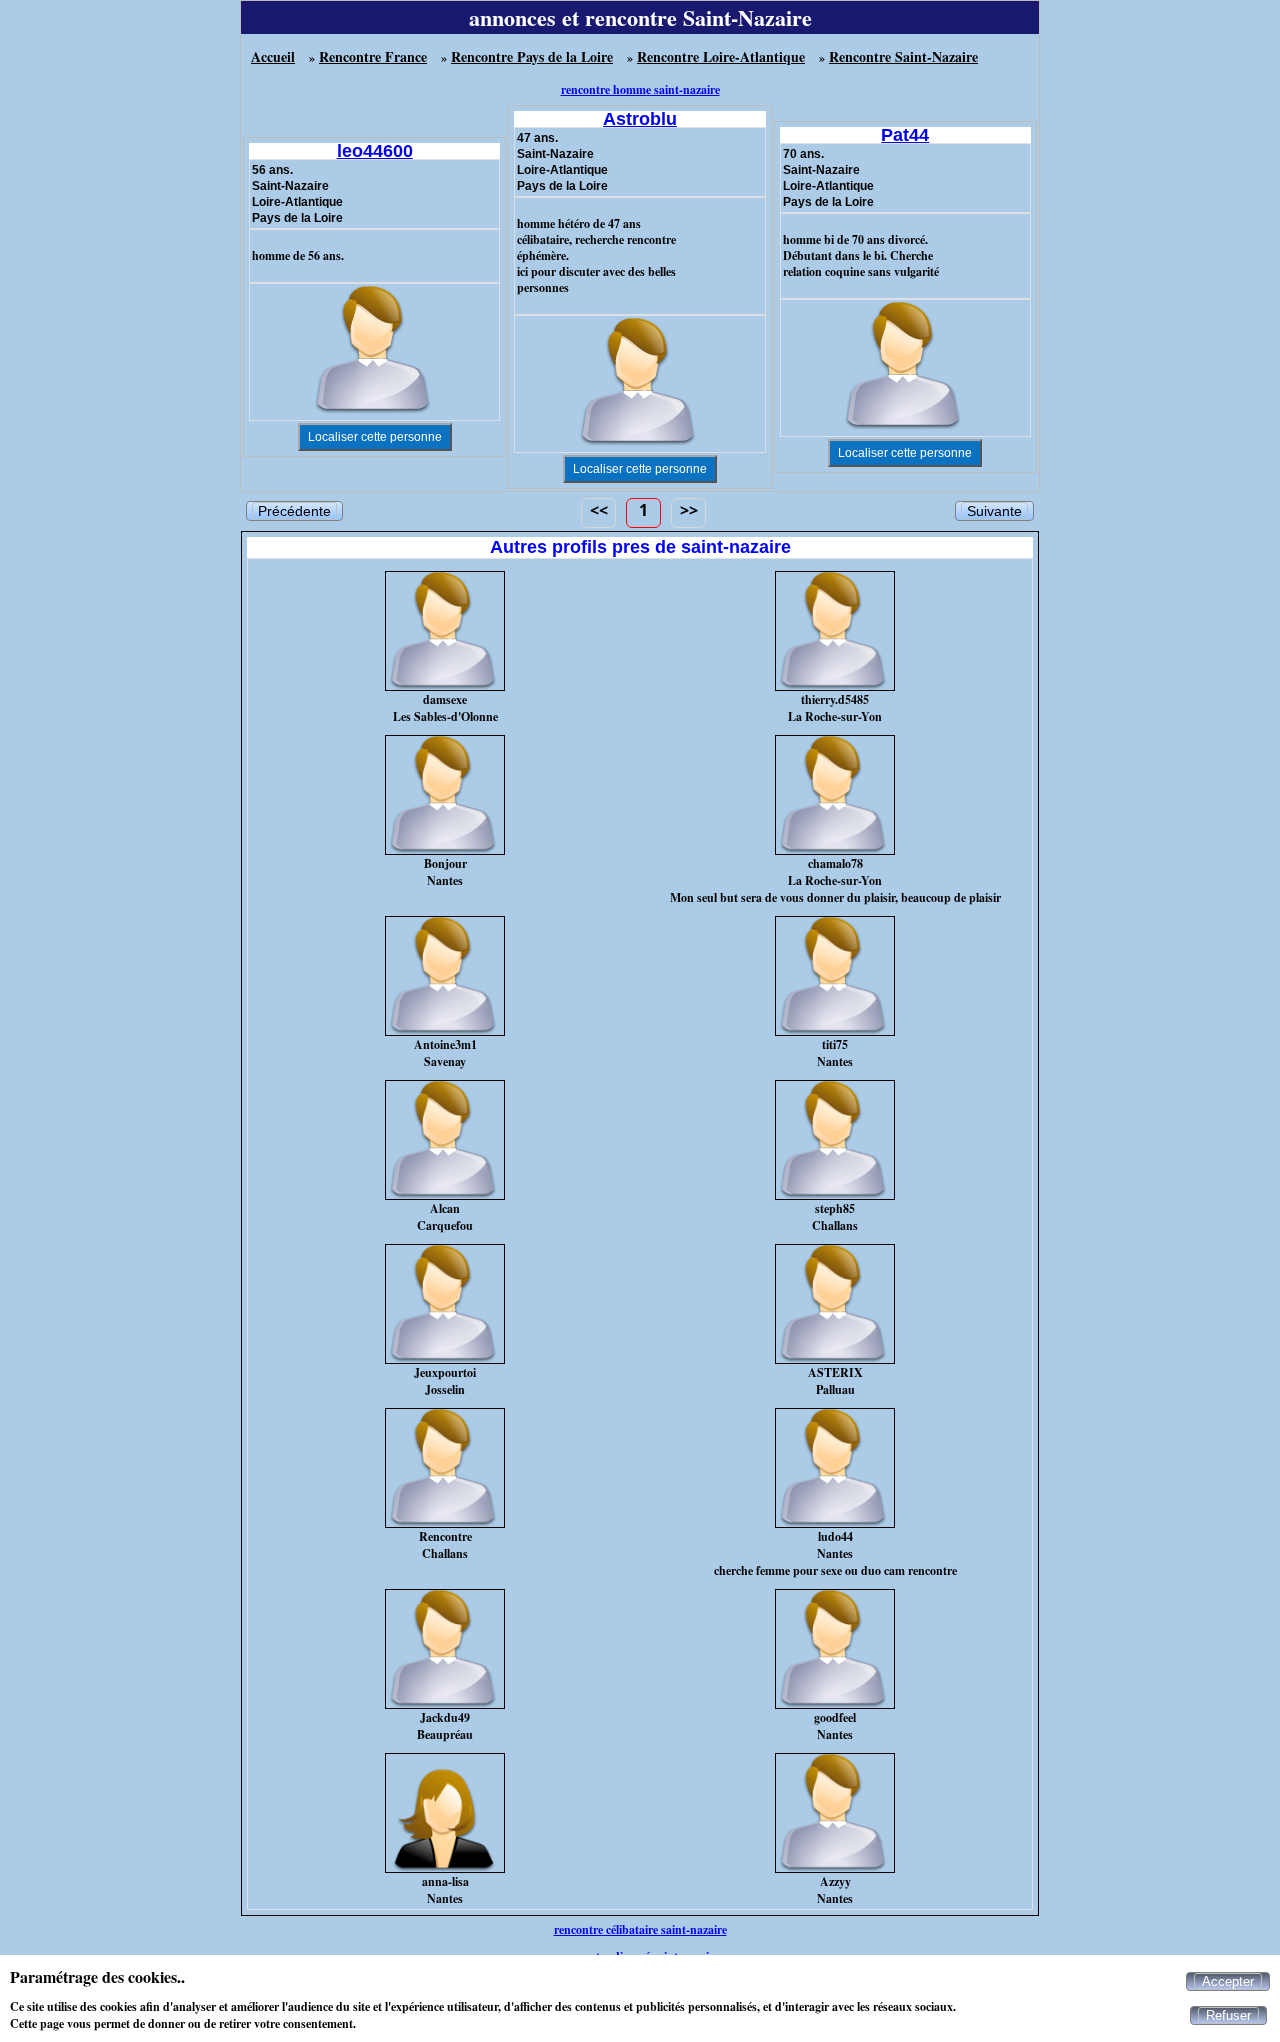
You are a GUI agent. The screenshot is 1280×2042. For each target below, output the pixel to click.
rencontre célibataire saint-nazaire (640, 1929)
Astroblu (640, 119)
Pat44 (905, 135)
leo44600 (375, 151)
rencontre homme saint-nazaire (640, 89)
